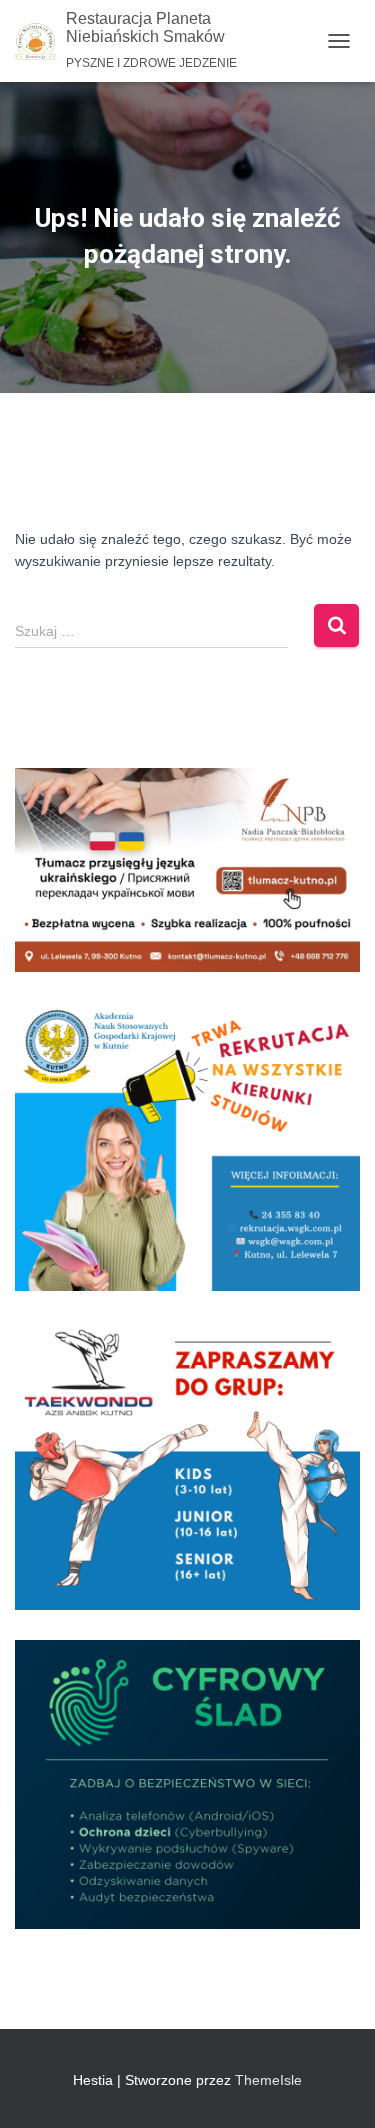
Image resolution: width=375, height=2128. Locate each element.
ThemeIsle (268, 2080)
